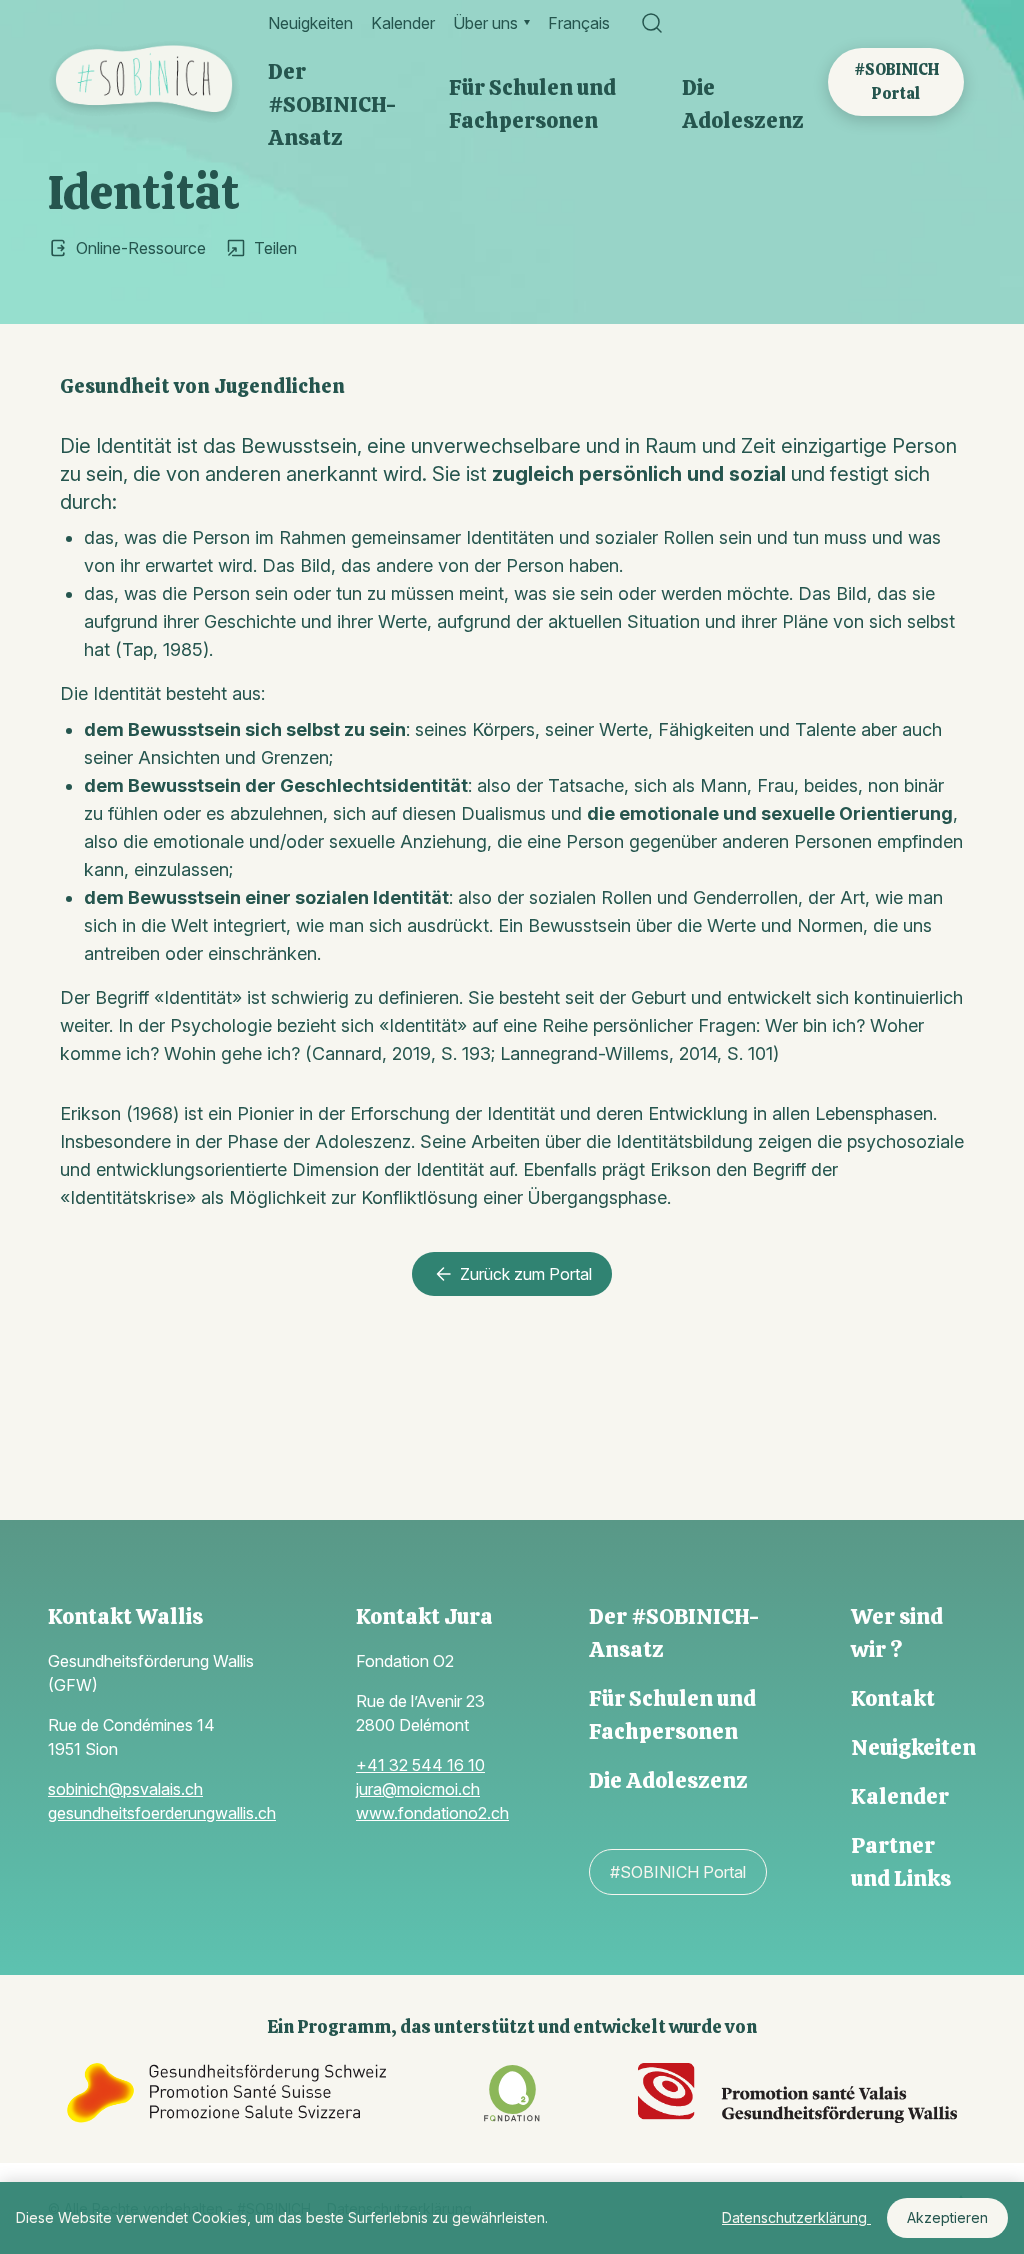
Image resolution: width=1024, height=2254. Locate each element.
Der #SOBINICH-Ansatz (332, 104)
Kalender (403, 23)
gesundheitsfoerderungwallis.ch (162, 1813)
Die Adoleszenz (743, 104)
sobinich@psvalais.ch (125, 1789)
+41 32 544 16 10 (420, 1765)
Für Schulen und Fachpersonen (532, 104)
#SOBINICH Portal (896, 81)
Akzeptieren (947, 2217)
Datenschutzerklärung (796, 2217)
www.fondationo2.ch (432, 1813)
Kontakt (893, 1698)
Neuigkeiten (310, 23)
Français (579, 23)
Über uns (485, 23)
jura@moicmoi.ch (418, 1789)
